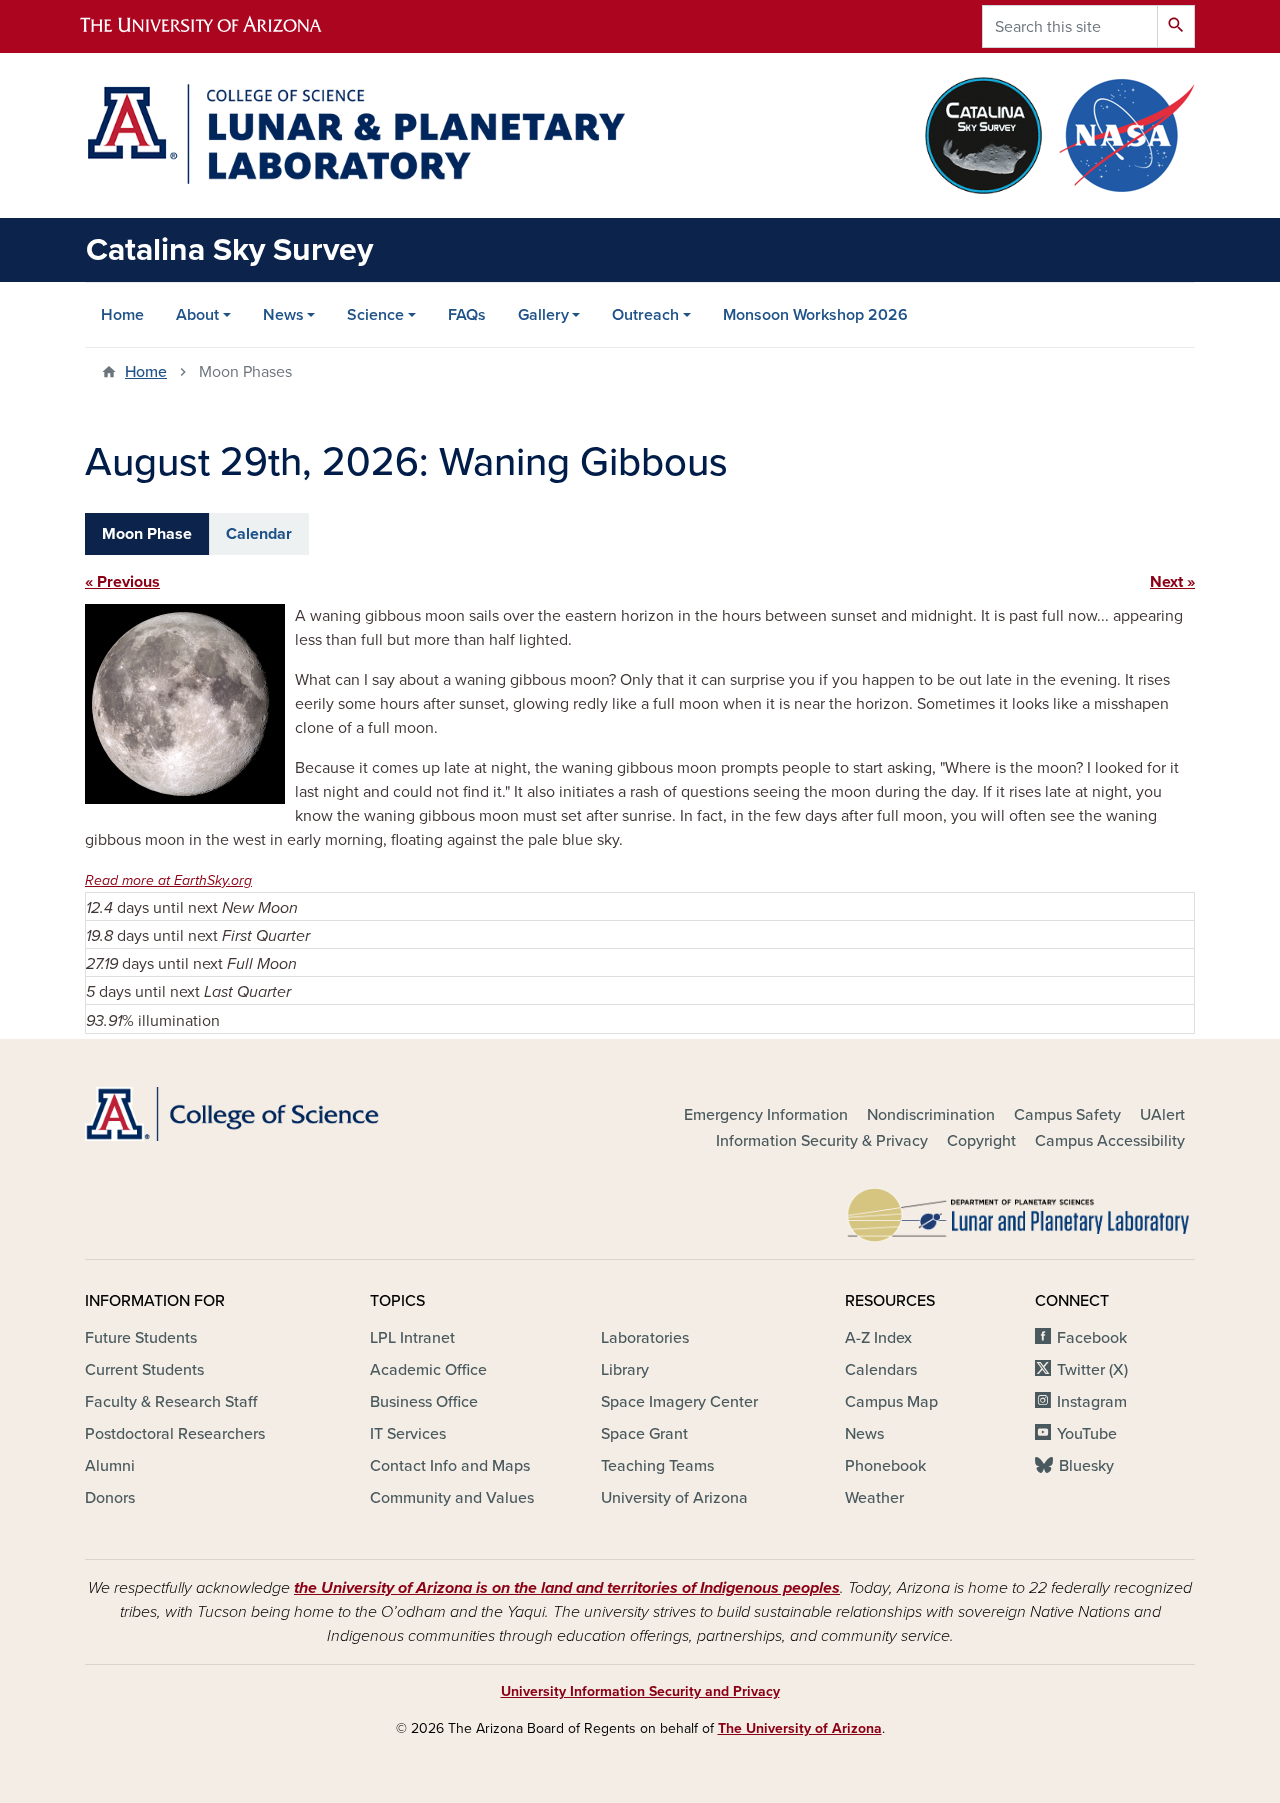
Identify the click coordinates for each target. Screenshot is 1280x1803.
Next (1166, 582)
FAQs (467, 315)
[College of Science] (260, 1114)
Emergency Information (766, 1115)
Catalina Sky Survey (229, 250)
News (283, 315)
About (197, 315)
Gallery (543, 315)
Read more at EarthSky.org (168, 880)
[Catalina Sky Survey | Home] (355, 134)
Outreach (645, 315)
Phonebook (885, 1466)
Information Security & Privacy (822, 1141)
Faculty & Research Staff (171, 1402)
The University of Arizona (800, 1728)
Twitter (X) (1092, 1370)
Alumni (110, 1466)
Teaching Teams (657, 1466)
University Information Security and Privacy (640, 1691)
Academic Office (428, 1370)
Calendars (881, 1370)
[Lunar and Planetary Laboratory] (1020, 1210)
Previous (128, 582)
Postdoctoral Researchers (175, 1434)
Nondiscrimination (931, 1115)
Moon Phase (147, 534)
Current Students (144, 1370)
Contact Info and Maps (450, 1466)
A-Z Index (878, 1338)
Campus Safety (1067, 1115)
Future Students (141, 1338)
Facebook (1092, 1338)
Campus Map (891, 1402)
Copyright (981, 1141)
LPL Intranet (412, 1338)
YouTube (1087, 1434)
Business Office (424, 1402)
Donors (110, 1498)
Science (375, 315)
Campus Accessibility (1110, 1141)
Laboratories (645, 1338)
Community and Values (452, 1498)
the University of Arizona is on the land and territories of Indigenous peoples (567, 1588)
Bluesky (1086, 1466)
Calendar (259, 534)
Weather (874, 1498)
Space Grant (644, 1434)
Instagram (1092, 1402)
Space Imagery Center (679, 1402)
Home (122, 315)
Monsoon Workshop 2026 (815, 315)
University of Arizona (674, 1498)
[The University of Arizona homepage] (218, 26)
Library (625, 1370)
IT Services (408, 1434)
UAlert (1162, 1115)
